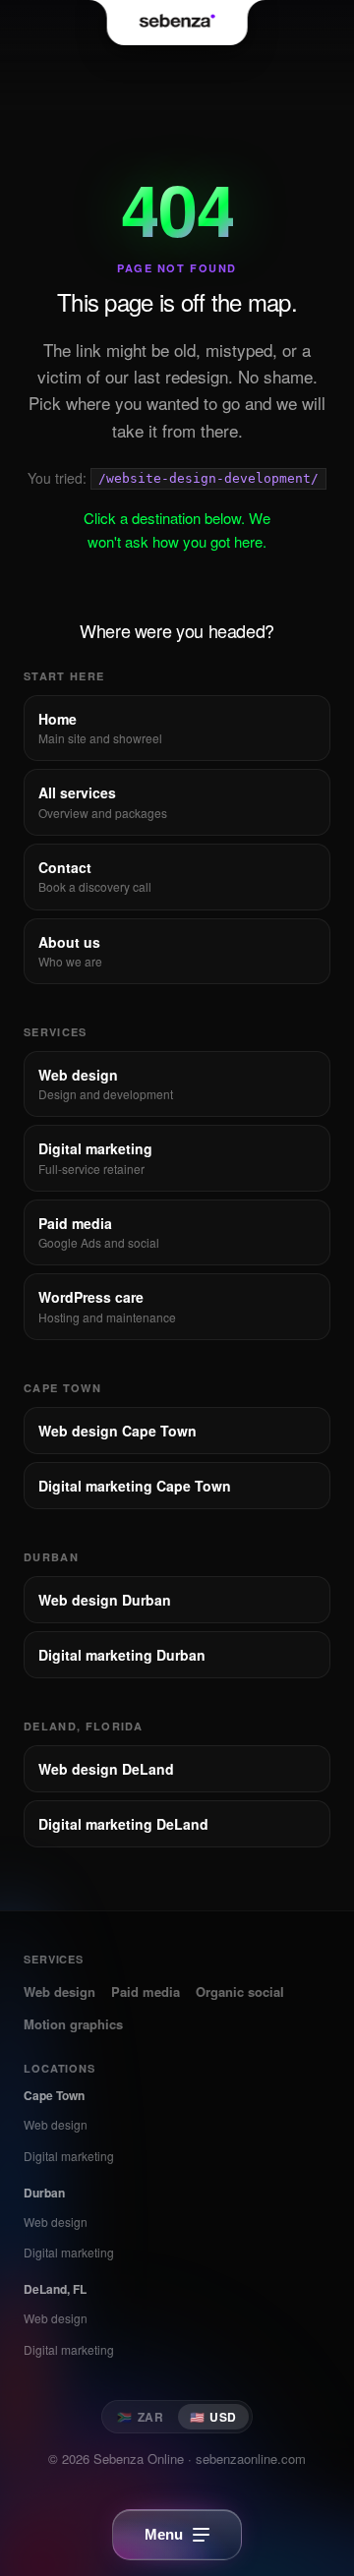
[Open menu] (177, 2535)
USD (213, 2417)
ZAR (140, 2417)
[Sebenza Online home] (177, 23)
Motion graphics (73, 2024)
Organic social (240, 1991)
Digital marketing (69, 2156)
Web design (59, 1991)
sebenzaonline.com (251, 2459)
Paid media (146, 1991)
